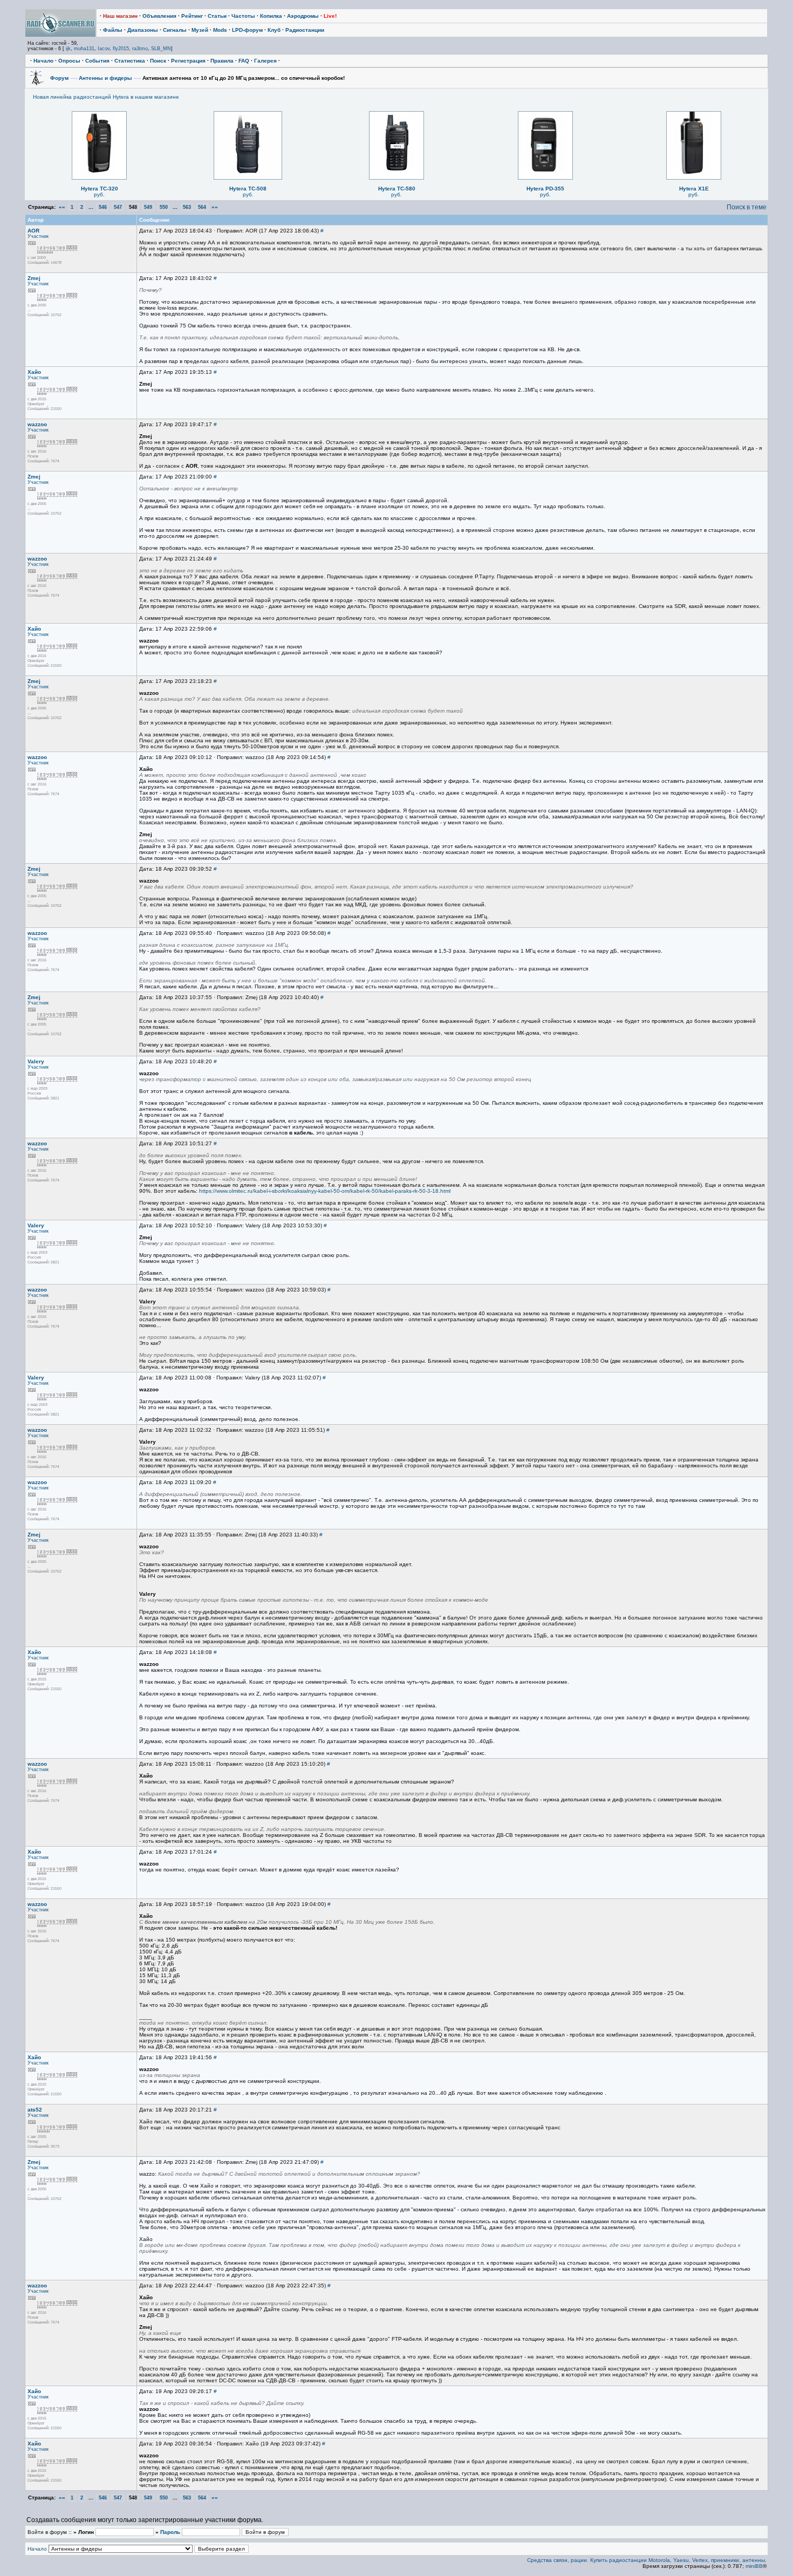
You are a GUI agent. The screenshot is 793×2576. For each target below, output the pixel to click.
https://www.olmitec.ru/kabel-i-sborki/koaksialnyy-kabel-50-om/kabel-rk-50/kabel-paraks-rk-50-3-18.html (325, 1191)
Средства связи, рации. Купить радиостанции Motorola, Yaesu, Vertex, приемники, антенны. (647, 2560)
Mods (220, 30)
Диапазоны (143, 30)
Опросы (69, 61)
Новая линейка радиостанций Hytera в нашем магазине (106, 97)
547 (118, 207)
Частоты (243, 16)
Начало (43, 61)
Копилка (271, 16)
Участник (38, 236)
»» (215, 207)
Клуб (274, 30)
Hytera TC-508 (248, 189)
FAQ (244, 61)
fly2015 (121, 49)
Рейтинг (192, 16)
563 (187, 207)
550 (164, 207)
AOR (33, 231)
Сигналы (175, 30)
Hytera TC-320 (100, 189)
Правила (222, 61)
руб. (99, 194)
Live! (330, 16)
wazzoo (37, 424)
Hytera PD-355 (545, 189)
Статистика (130, 61)
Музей (200, 30)
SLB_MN (161, 49)
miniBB (754, 2566)
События (97, 61)
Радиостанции (305, 30)
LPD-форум (247, 30)
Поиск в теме (747, 207)
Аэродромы (303, 16)
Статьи (217, 16)
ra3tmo (140, 49)
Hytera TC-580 (397, 189)
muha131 (84, 49)
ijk (68, 49)
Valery (36, 1061)
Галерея (265, 61)
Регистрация (188, 61)
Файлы (113, 30)
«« (62, 207)
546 (103, 207)
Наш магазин (120, 16)
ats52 (35, 2110)
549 (148, 207)
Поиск (158, 61)
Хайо (34, 372)
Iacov (104, 49)
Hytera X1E (694, 189)
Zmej (34, 278)
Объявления (159, 16)
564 (202, 207)
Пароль (170, 2532)
